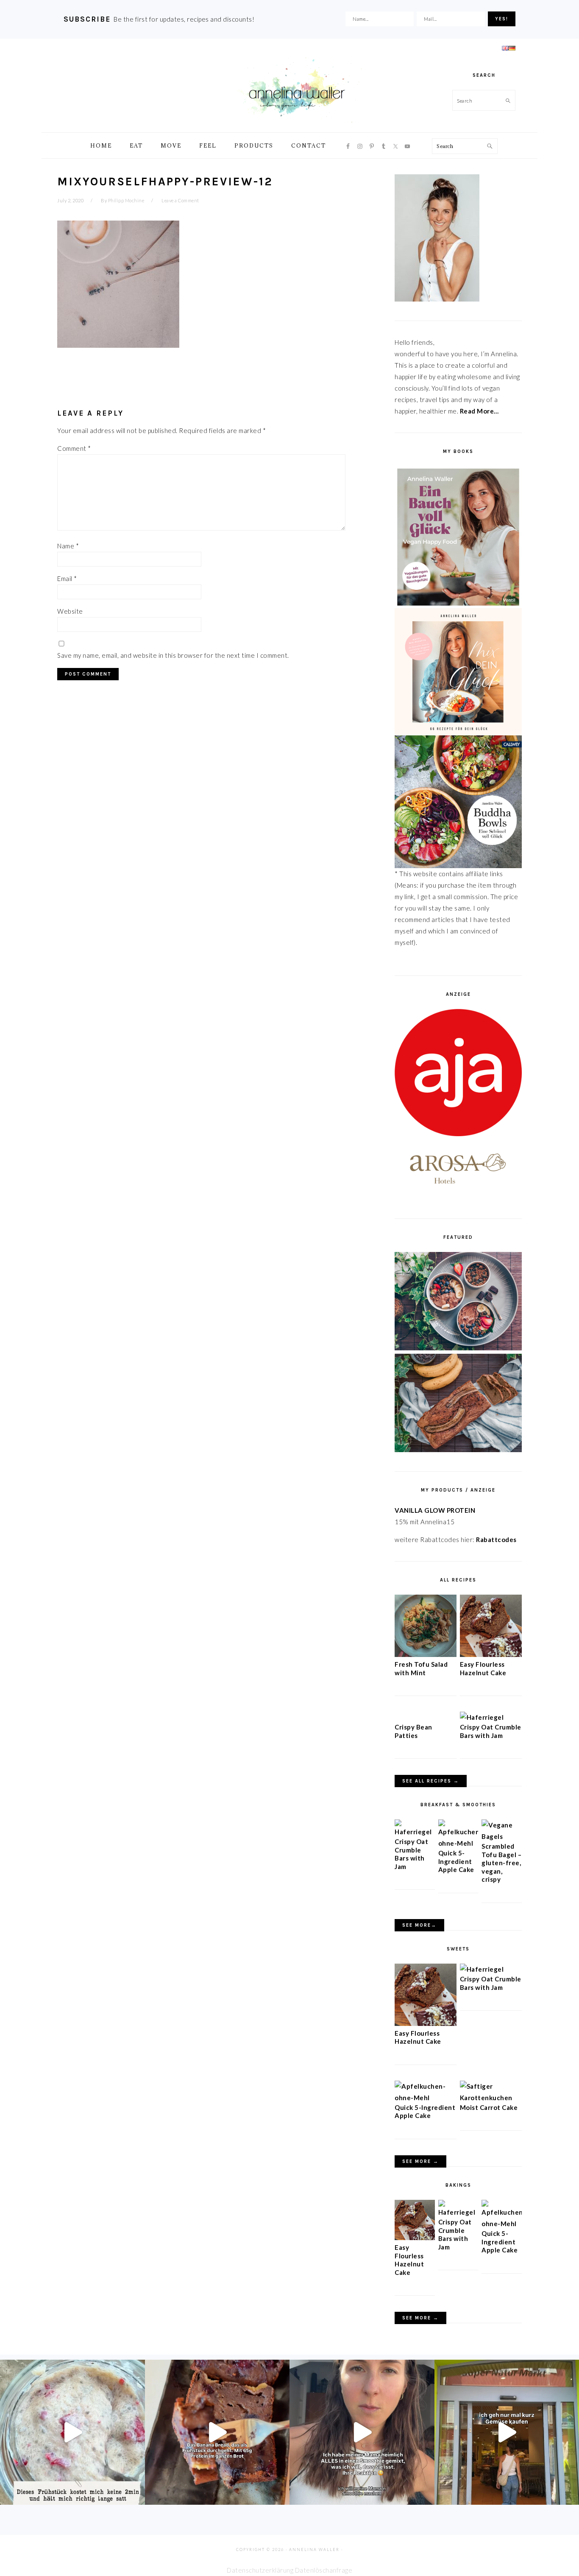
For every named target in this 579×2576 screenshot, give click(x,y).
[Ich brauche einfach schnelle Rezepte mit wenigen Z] (217, 2432)
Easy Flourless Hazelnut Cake (483, 1668)
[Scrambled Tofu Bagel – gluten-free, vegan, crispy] (502, 1836)
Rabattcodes (497, 1539)
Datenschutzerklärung (260, 2570)
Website (70, 611)
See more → (420, 2161)
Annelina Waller (297, 89)
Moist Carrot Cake (489, 2107)
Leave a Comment (180, 200)
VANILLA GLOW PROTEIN (435, 1510)
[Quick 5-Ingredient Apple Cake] (458, 1843)
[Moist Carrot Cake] (491, 2098)
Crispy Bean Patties (413, 1731)
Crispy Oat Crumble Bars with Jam (491, 1731)
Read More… (479, 411)
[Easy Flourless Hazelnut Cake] (491, 1654)
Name (68, 546)
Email (67, 578)
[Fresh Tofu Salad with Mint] (426, 1654)
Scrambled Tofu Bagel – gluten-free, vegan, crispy (501, 1863)
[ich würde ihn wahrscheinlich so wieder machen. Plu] (362, 2432)
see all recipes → (431, 1781)
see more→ (419, 1925)
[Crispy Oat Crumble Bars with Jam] (482, 1717)
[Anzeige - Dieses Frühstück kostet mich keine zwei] (72, 2432)
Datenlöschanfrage (324, 2570)
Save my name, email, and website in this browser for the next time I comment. (173, 655)
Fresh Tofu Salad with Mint (421, 1668)
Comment (74, 448)
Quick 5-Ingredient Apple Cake (456, 1861)
